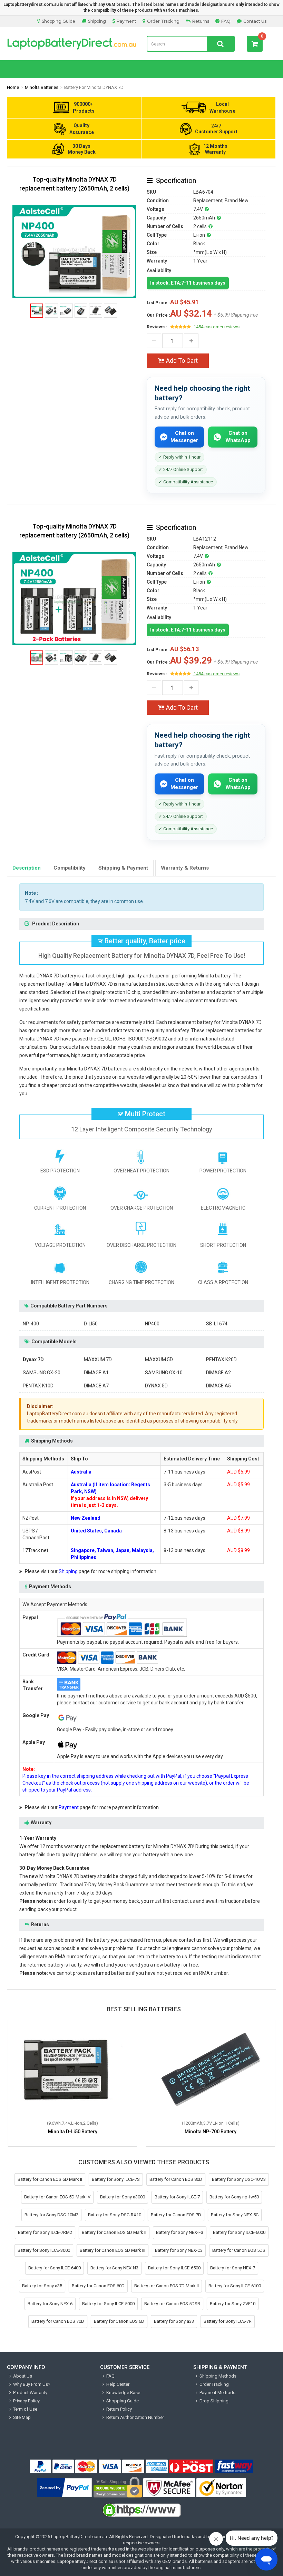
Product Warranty (30, 2393)
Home (13, 87)
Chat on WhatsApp (238, 437)
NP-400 (31, 1324)
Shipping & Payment (123, 868)
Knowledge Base (123, 2393)
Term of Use (25, 2409)
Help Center (118, 2384)
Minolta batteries (42, 87)
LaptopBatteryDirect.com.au (72, 44)
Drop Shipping (214, 2401)
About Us (23, 2376)
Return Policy (119, 2409)
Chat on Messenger (184, 437)
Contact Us (255, 21)
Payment (126, 21)
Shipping (97, 21)
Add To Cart (182, 361)
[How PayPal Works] (65, 2488)
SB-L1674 (217, 1324)
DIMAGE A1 (96, 1373)
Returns (201, 21)
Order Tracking (163, 21)
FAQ (226, 21)
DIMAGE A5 (218, 1386)
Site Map (22, 2417)
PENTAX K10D (38, 1386)
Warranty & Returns (185, 868)
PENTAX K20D (221, 1359)
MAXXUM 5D (159, 1359)
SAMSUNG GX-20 (42, 1373)
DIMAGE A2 (218, 1373)
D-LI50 (91, 1324)
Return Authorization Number (135, 2417)
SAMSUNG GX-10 (164, 1373)
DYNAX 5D (156, 1386)
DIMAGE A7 (96, 1386)
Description (27, 868)
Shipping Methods (218, 2376)
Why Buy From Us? (32, 2384)
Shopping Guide (58, 21)
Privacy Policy (26, 2401)
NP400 (152, 1324)
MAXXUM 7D (98, 1359)
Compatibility (70, 868)
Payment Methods (217, 2393)
